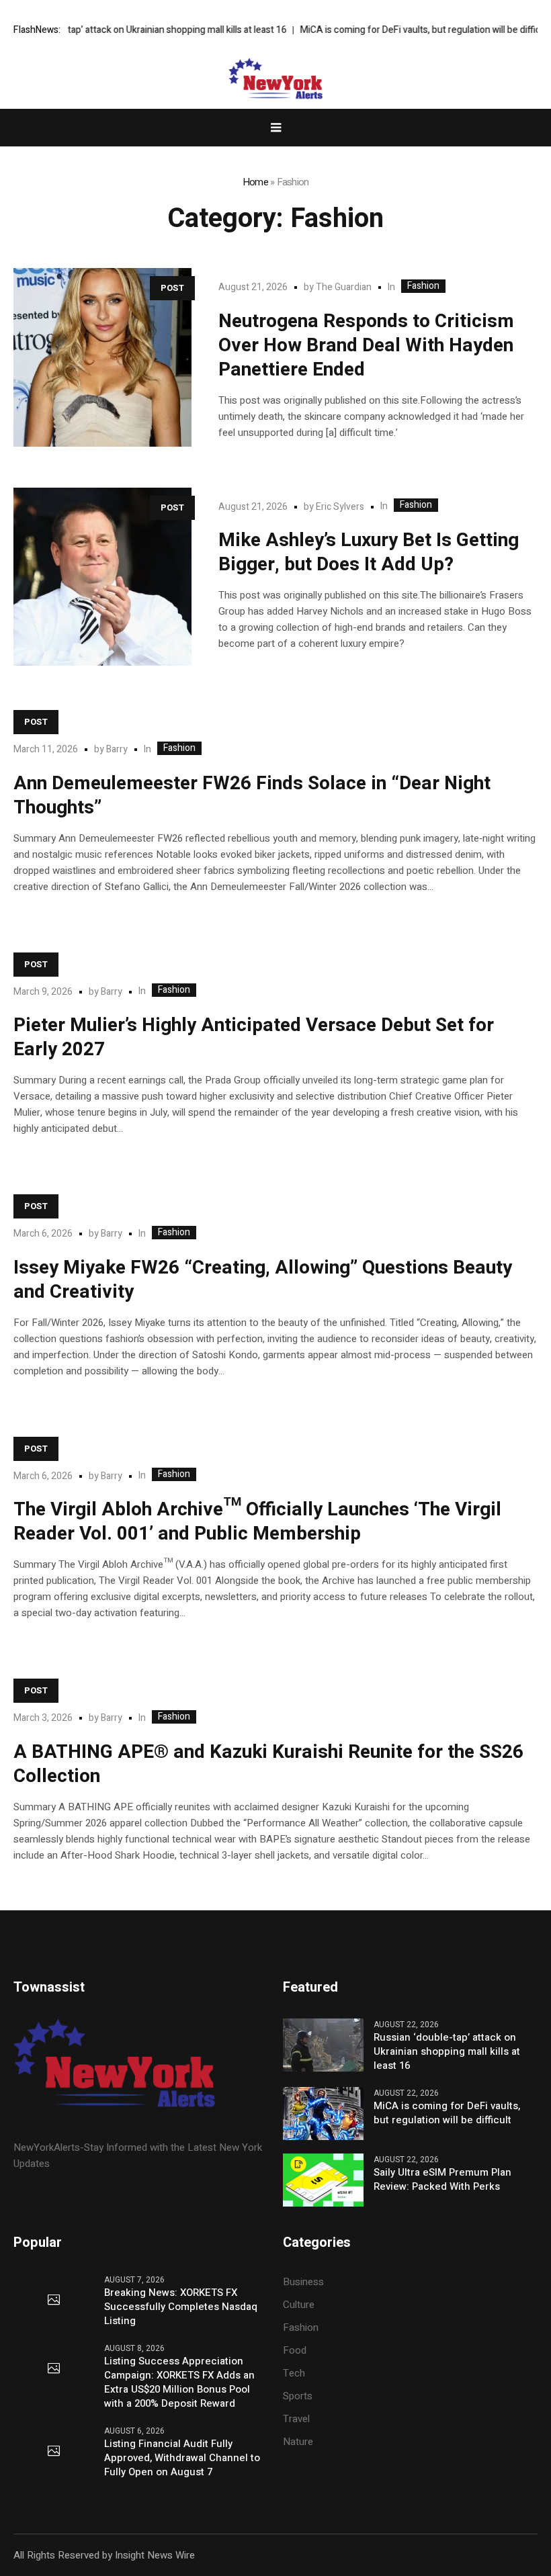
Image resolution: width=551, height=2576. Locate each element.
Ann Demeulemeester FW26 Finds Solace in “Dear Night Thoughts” (252, 796)
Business (303, 2282)
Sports (298, 2396)
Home (255, 182)
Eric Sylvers (340, 507)
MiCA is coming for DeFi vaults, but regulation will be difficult (402, 30)
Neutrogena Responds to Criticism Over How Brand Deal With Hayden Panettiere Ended (366, 346)
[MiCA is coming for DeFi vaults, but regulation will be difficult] (323, 2113)
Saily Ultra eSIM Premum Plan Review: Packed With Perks (442, 2180)
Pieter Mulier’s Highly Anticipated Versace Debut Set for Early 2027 (254, 1037)
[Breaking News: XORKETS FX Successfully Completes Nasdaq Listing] (54, 2301)
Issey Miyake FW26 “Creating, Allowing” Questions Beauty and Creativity (263, 1280)
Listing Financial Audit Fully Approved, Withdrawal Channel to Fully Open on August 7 (182, 2458)
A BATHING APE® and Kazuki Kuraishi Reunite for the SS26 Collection (268, 1764)
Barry (117, 749)
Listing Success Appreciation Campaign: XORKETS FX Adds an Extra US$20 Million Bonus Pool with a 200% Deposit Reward (179, 2383)
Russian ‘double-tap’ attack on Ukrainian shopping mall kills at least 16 (447, 2052)
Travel (296, 2419)
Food (295, 2350)
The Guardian (344, 287)
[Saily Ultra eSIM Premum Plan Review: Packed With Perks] (323, 2180)
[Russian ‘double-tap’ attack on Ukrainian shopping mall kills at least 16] (323, 2044)
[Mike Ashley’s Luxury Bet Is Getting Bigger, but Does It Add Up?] (102, 577)
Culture (299, 2305)
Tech (294, 2373)
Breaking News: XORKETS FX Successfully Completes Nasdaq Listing (181, 2307)
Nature (298, 2442)
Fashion (423, 286)
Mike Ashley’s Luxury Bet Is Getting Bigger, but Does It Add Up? (369, 552)
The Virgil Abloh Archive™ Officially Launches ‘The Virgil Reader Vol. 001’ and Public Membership (257, 1522)
